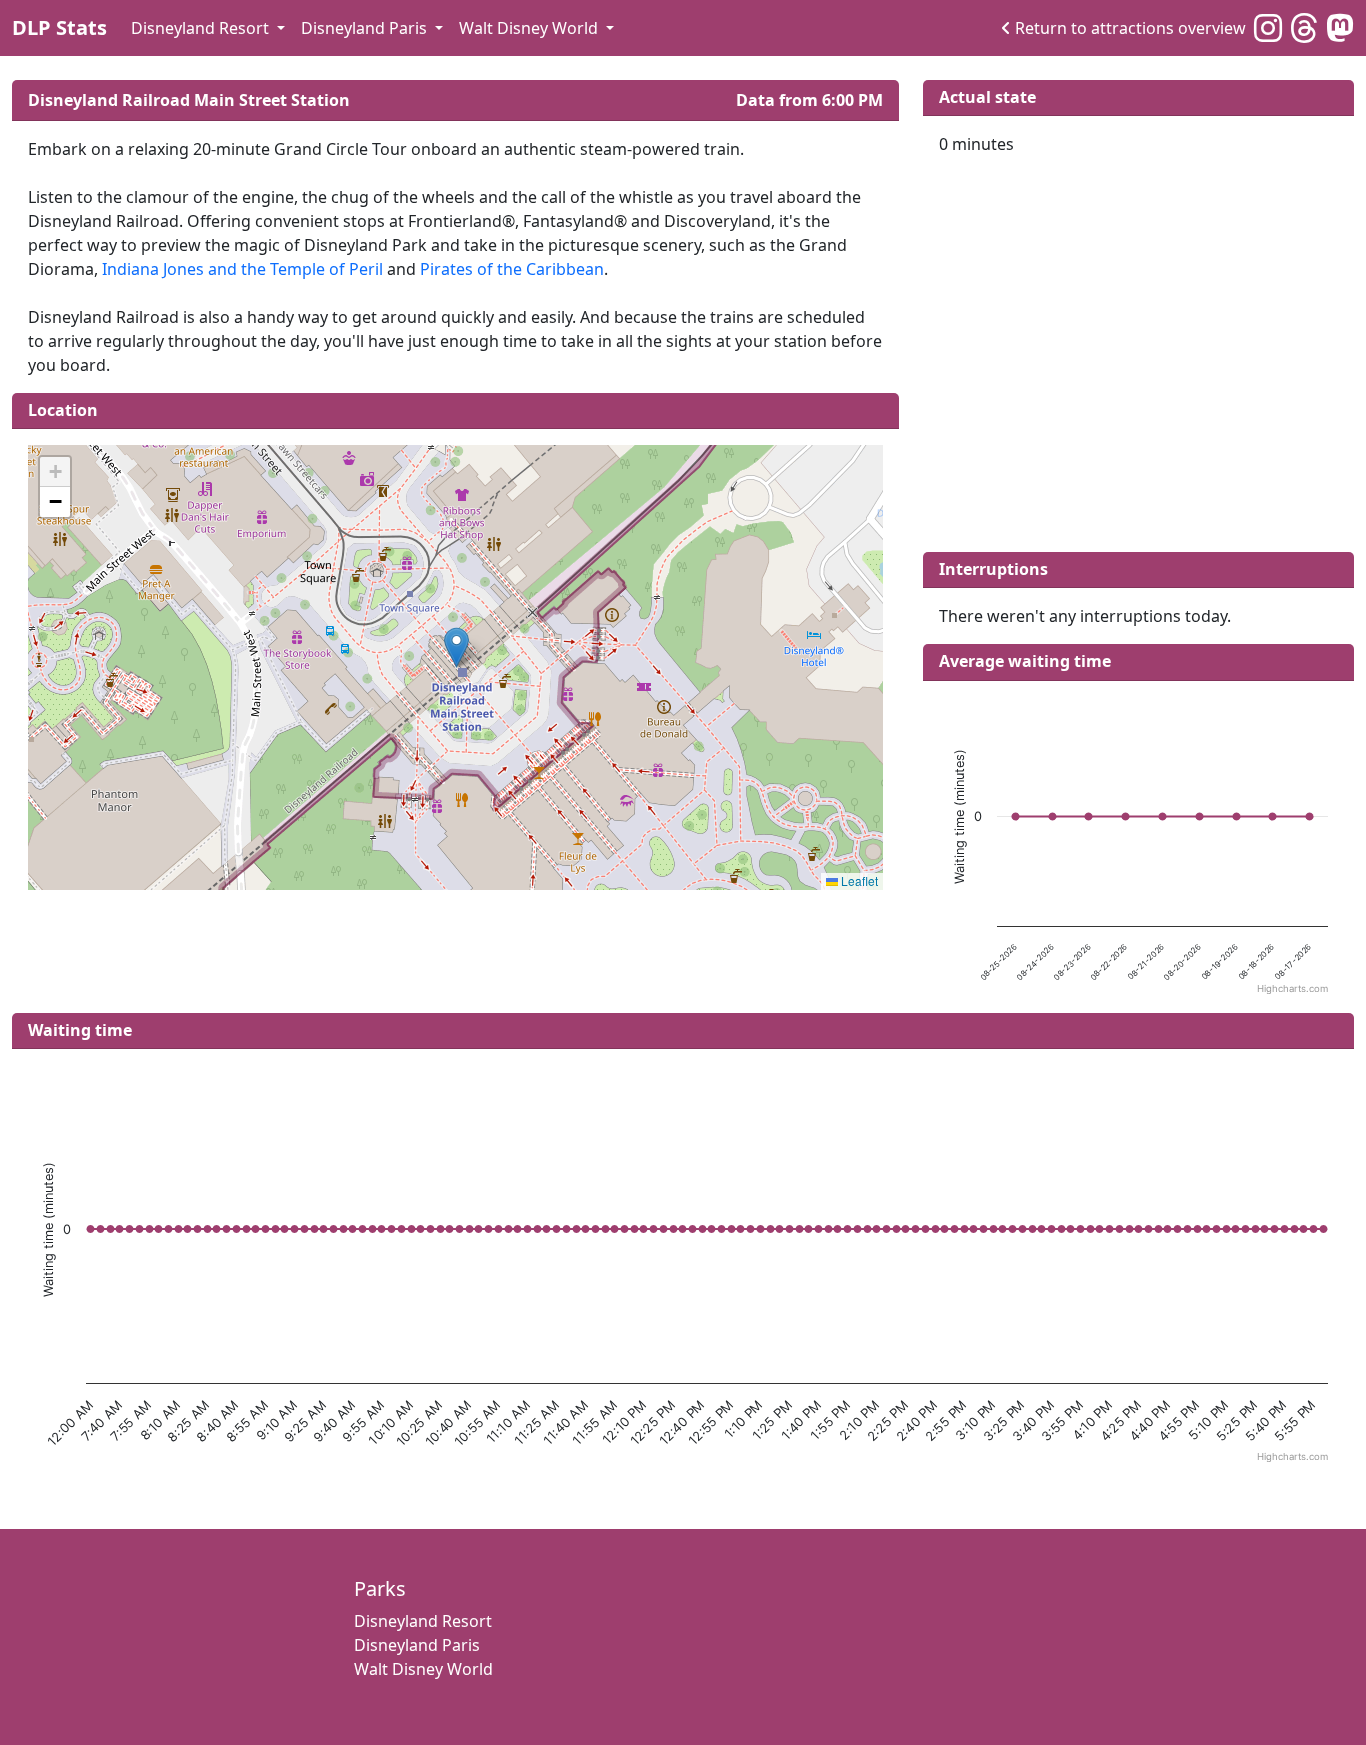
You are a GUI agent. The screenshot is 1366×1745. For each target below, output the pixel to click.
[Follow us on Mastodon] (1340, 27)
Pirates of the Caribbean (512, 269)
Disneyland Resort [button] (202, 28)
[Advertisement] (1138, 350)
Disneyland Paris (417, 1645)
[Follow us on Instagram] (1268, 27)
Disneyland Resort (423, 1621)
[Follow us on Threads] (1304, 27)
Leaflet (858, 880)
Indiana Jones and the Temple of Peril (242, 269)
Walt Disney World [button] (530, 28)
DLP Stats (59, 27)
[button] (456, 647)
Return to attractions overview (1130, 28)
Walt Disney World (423, 1669)
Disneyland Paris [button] (366, 28)
